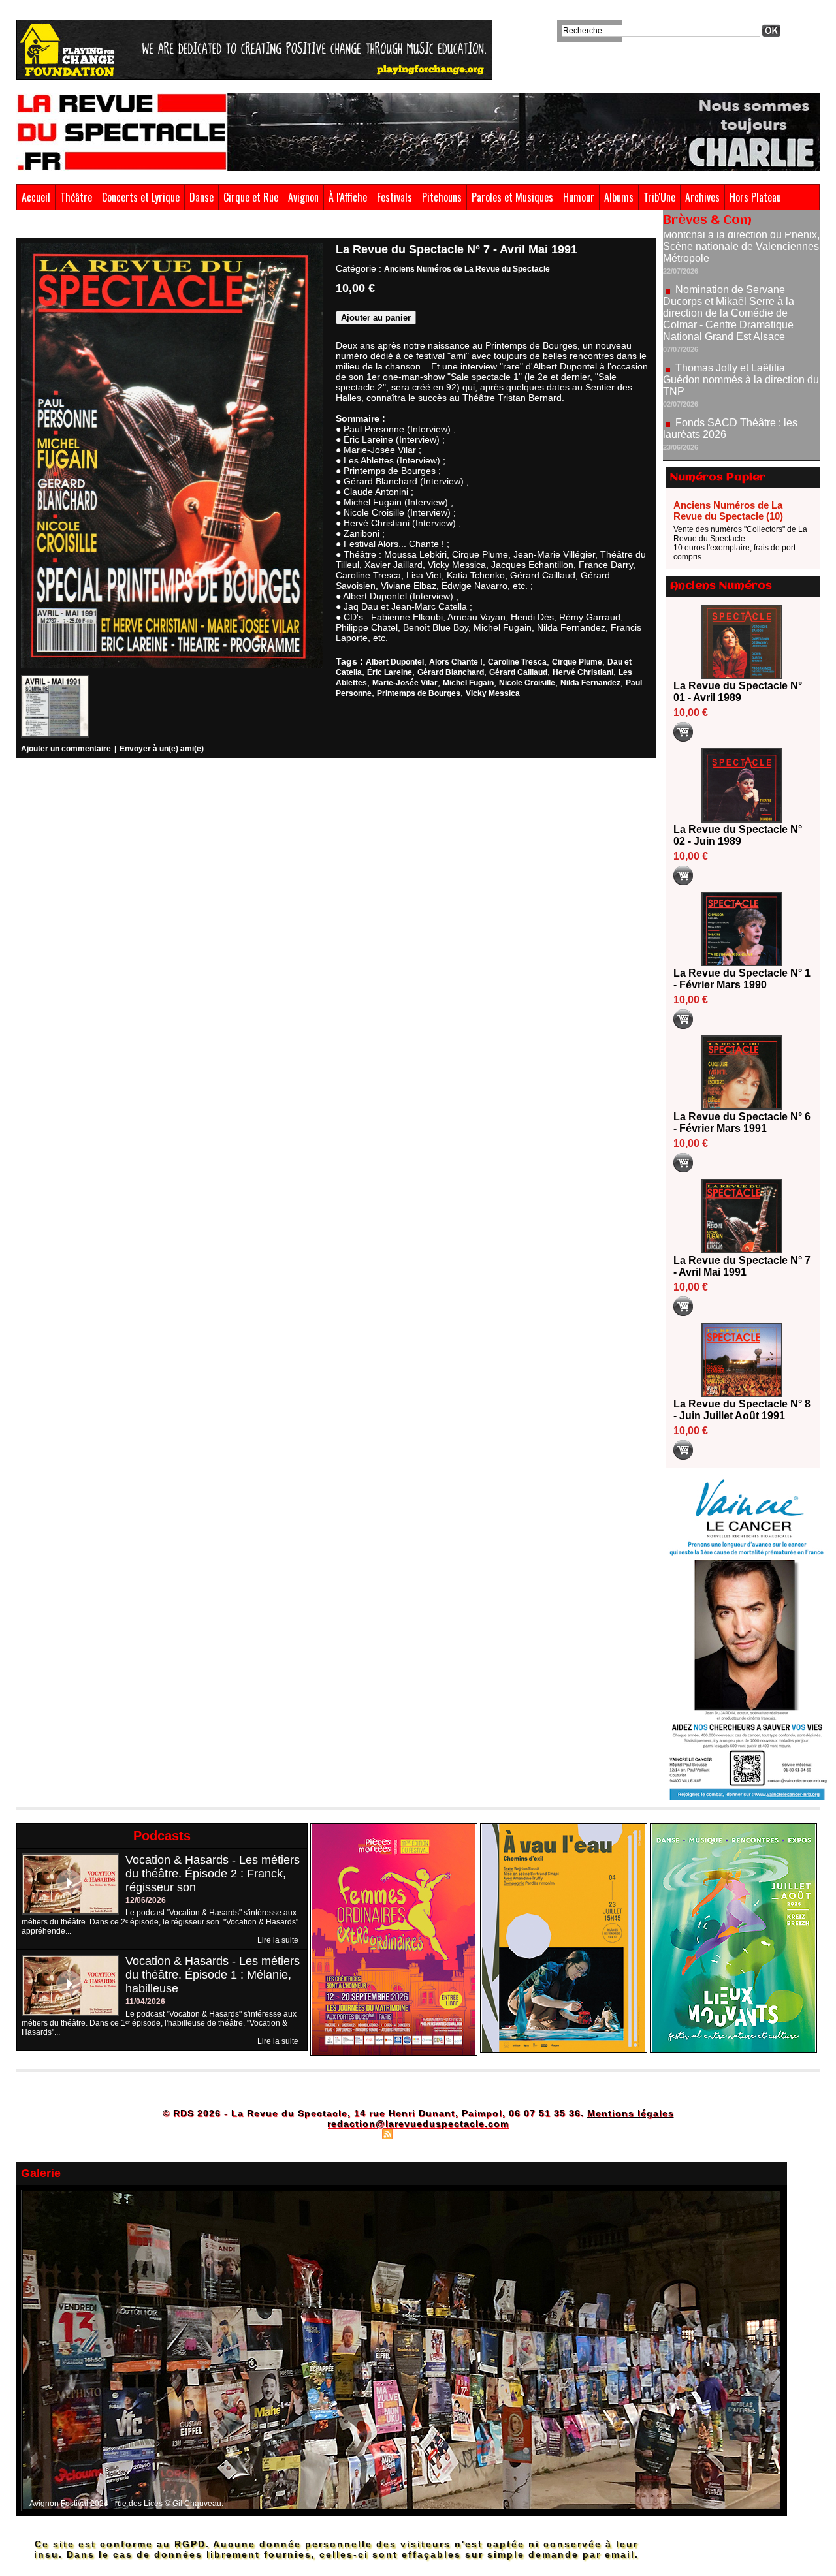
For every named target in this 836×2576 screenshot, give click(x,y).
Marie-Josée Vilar (405, 683)
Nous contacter (258, 773)
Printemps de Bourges (419, 693)
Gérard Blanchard (451, 672)
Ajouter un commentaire (66, 749)
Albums (619, 197)
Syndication (416, 2133)
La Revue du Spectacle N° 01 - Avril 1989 (738, 692)
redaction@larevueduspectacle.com (418, 2124)
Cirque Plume (577, 662)
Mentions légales (631, 2113)
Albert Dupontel (395, 662)
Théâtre (76, 197)
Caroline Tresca (517, 662)
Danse (201, 197)
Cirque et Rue (251, 197)
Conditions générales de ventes (134, 773)
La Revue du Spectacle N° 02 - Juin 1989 (738, 835)
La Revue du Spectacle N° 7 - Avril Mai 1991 (271, 227)
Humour (579, 197)
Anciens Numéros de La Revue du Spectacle (122, 227)
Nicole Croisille (527, 683)
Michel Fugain (468, 683)
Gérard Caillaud (518, 672)
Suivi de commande (47, 773)
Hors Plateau (755, 197)
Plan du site (355, 2133)
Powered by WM (474, 2133)
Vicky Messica (493, 693)
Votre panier (209, 773)
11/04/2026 (145, 2002)
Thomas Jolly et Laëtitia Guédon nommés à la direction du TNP (741, 322)
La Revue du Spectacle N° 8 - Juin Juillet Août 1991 (742, 1410)
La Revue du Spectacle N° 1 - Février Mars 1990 (742, 979)
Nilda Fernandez (590, 683)
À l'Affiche (348, 197)
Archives (702, 197)
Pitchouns (442, 197)
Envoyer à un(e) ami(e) (162, 749)
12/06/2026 (146, 1900)
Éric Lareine (390, 672)
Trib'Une (659, 197)
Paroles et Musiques (512, 197)
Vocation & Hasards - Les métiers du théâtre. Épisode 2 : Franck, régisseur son (213, 1874)
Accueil (36, 197)
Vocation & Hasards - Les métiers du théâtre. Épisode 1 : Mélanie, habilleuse (213, 1975)
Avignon (303, 197)
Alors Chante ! (456, 662)
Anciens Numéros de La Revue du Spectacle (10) (728, 510)
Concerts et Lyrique (141, 197)
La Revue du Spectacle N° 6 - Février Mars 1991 (742, 1123)
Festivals (394, 197)
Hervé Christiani (583, 672)
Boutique (30, 227)
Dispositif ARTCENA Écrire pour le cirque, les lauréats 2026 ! (740, 414)
